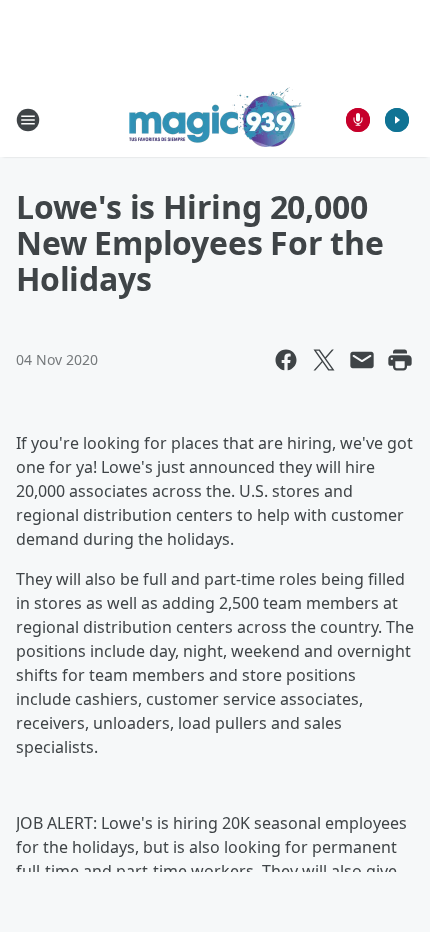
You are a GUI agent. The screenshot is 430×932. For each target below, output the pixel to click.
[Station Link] (215, 119)
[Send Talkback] (358, 120)
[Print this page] (400, 360)
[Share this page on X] (324, 360)
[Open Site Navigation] (28, 120)
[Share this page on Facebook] (286, 360)
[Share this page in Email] (362, 360)
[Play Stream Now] (397, 120)
